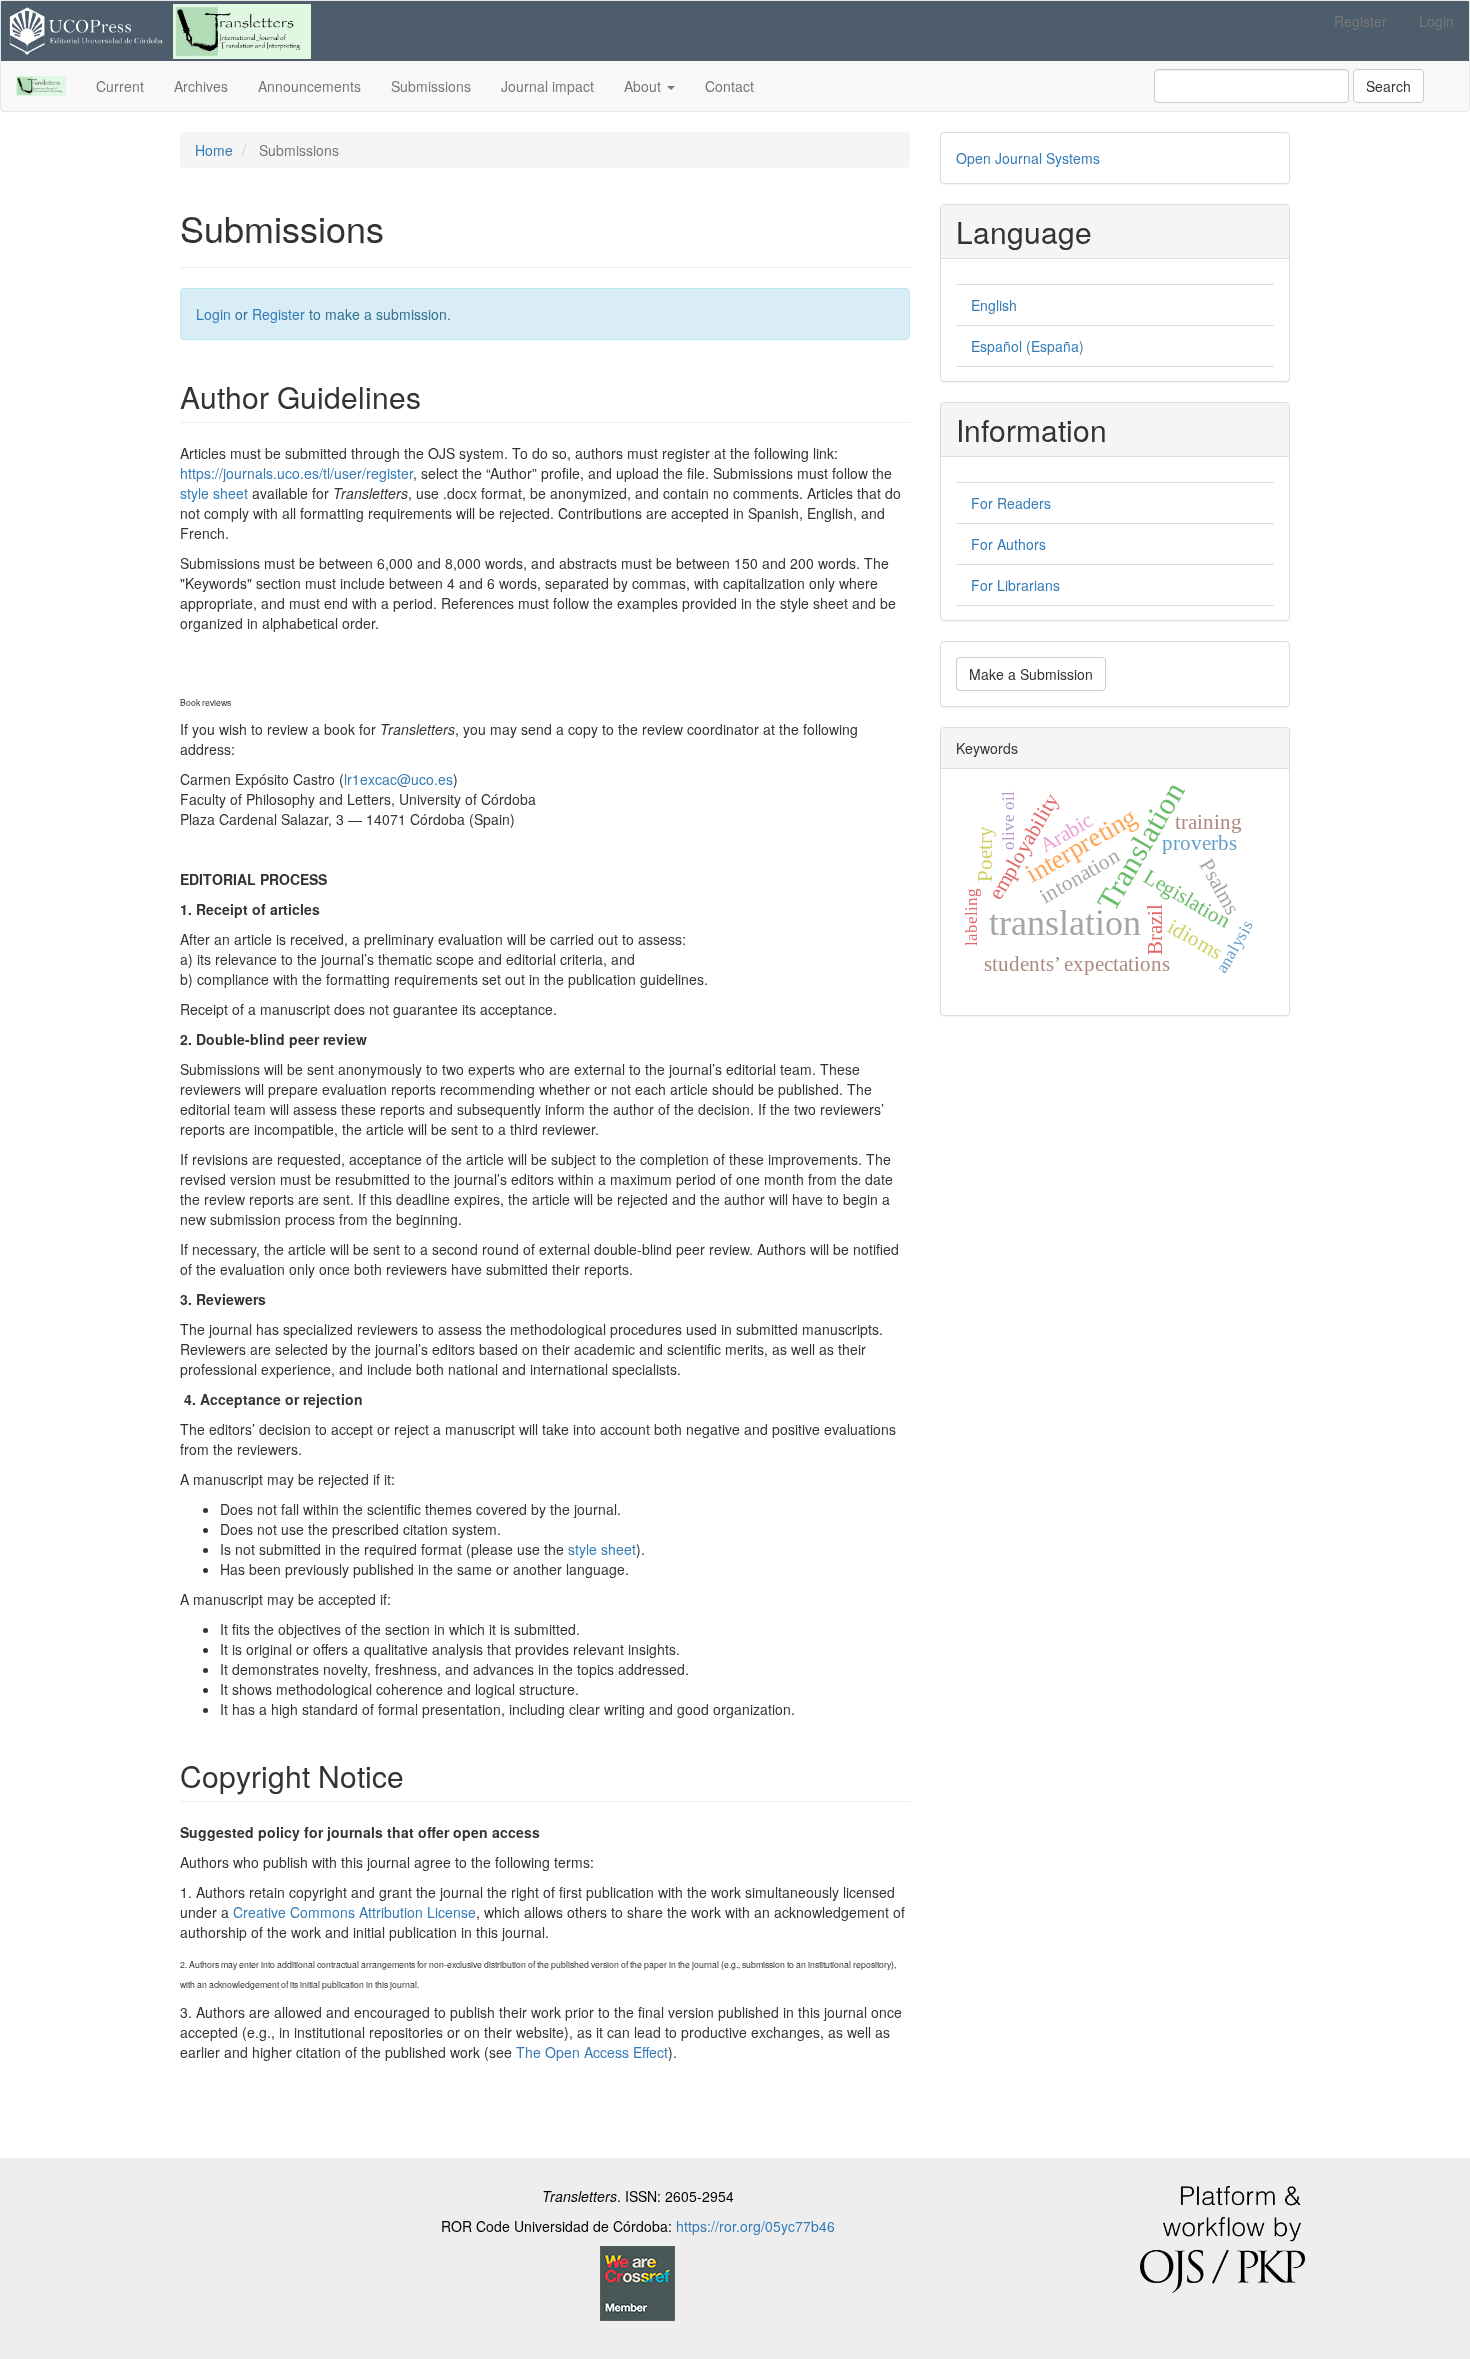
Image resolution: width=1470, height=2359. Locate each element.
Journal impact (547, 86)
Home (214, 150)
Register (1360, 21)
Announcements (309, 86)
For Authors (1008, 544)
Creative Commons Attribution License (354, 1912)
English (994, 305)
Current (120, 86)
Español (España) (1027, 346)
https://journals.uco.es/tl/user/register (296, 473)
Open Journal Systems (1028, 158)
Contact (729, 86)
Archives (201, 86)
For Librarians (1015, 585)
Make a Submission (1031, 674)
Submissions (431, 86)
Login (1436, 21)
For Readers (1011, 503)
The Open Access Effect (592, 2052)
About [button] (644, 86)
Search (1388, 86)
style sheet (214, 493)
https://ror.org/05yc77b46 (755, 2226)
